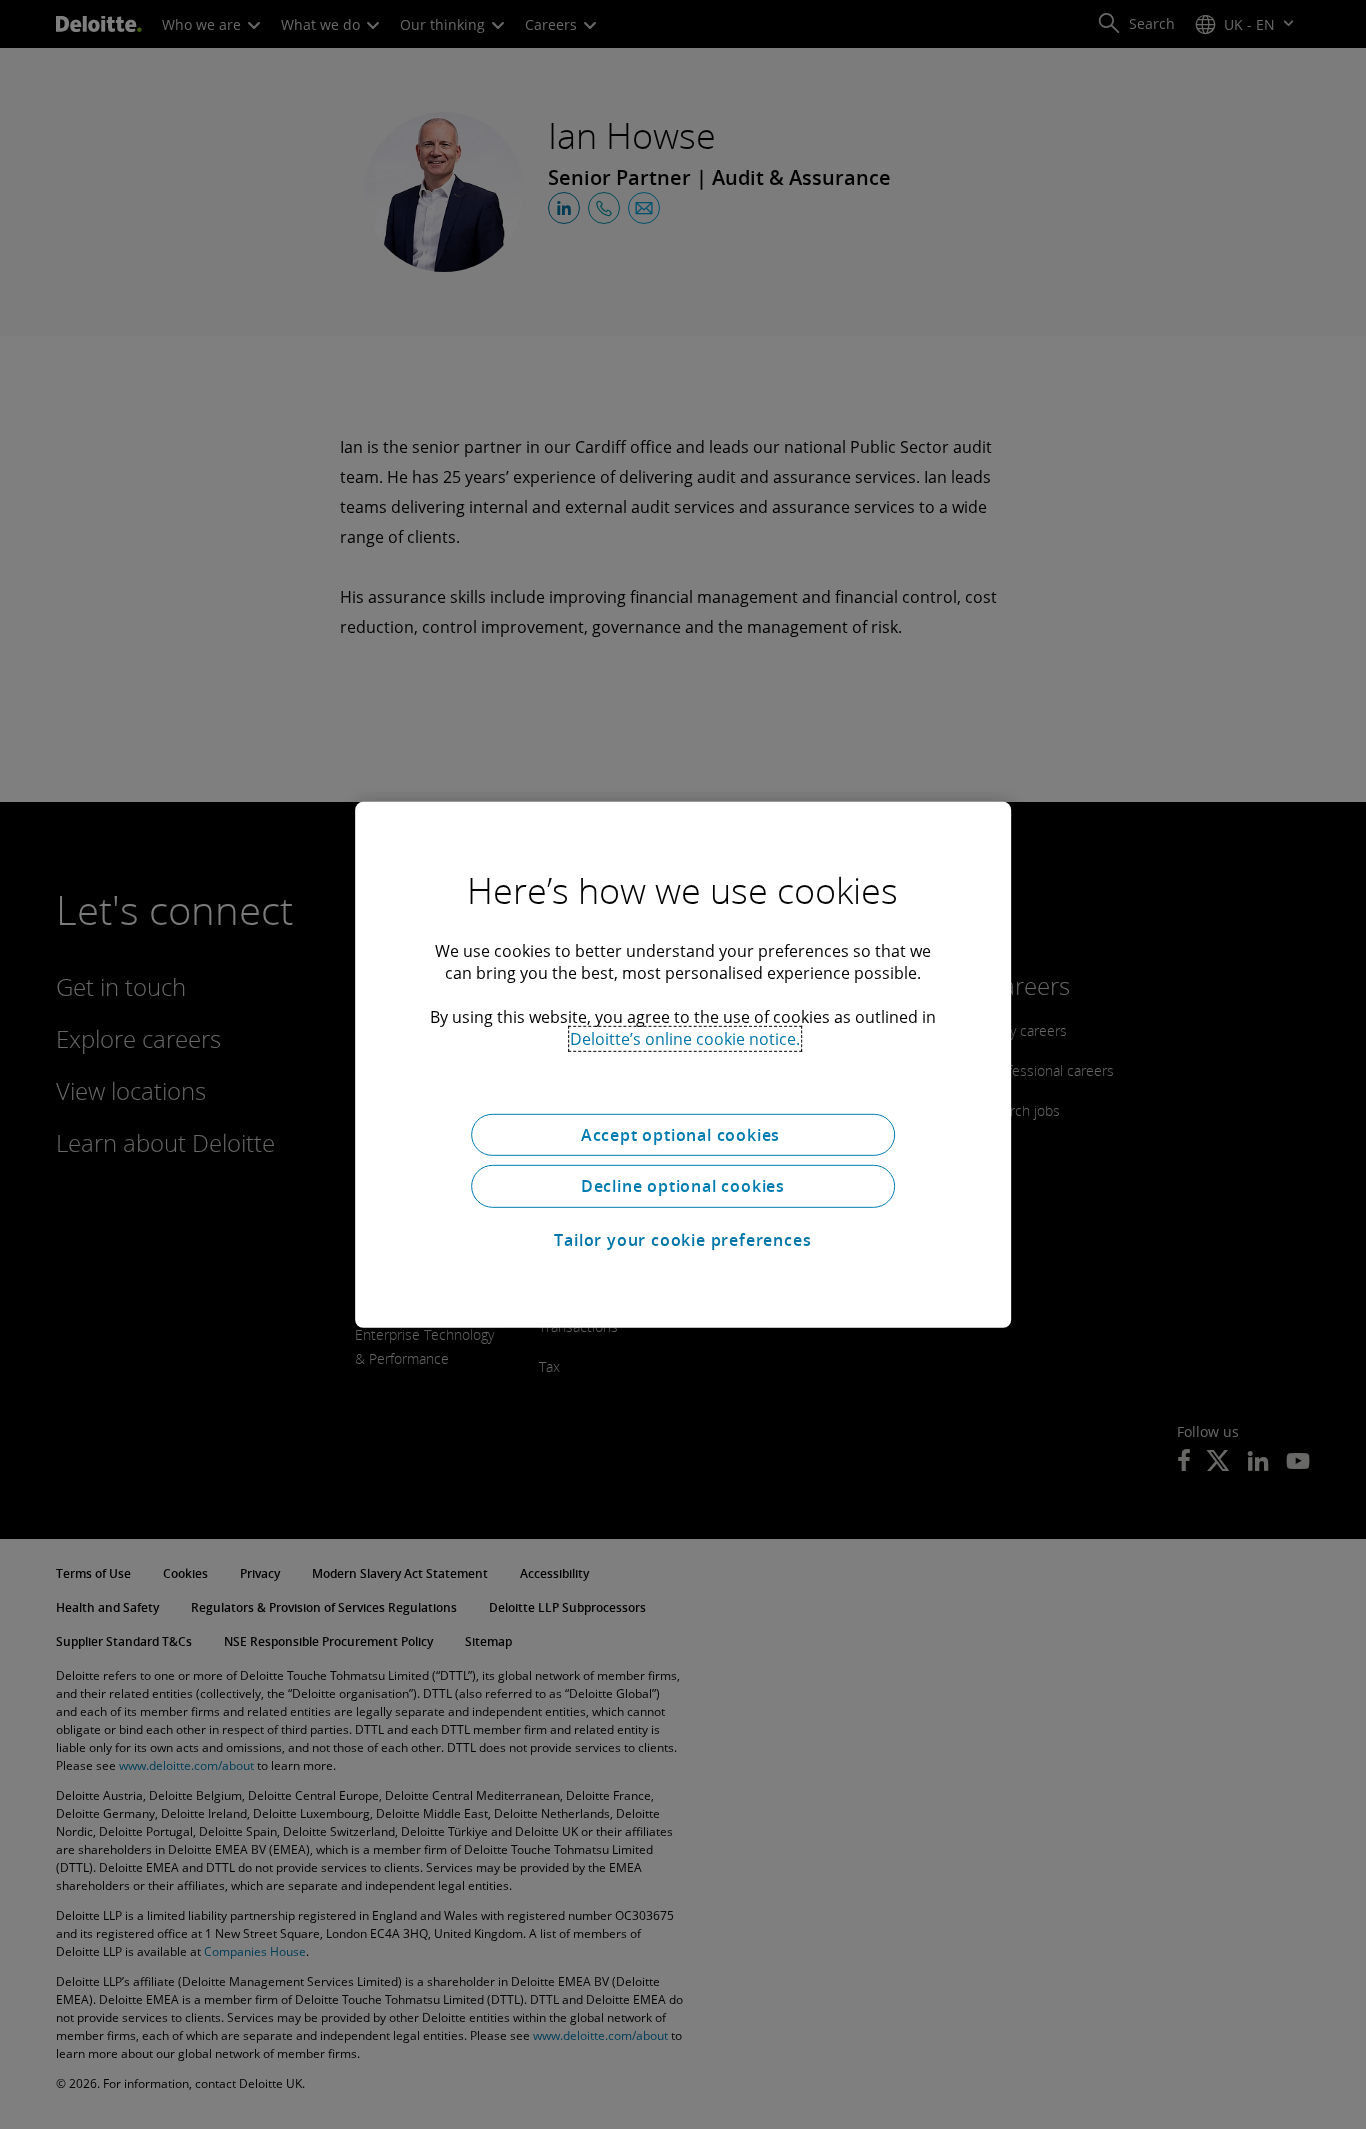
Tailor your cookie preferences (682, 1240)
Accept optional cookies (683, 1134)
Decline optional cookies (683, 1186)
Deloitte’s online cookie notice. (685, 1038)
